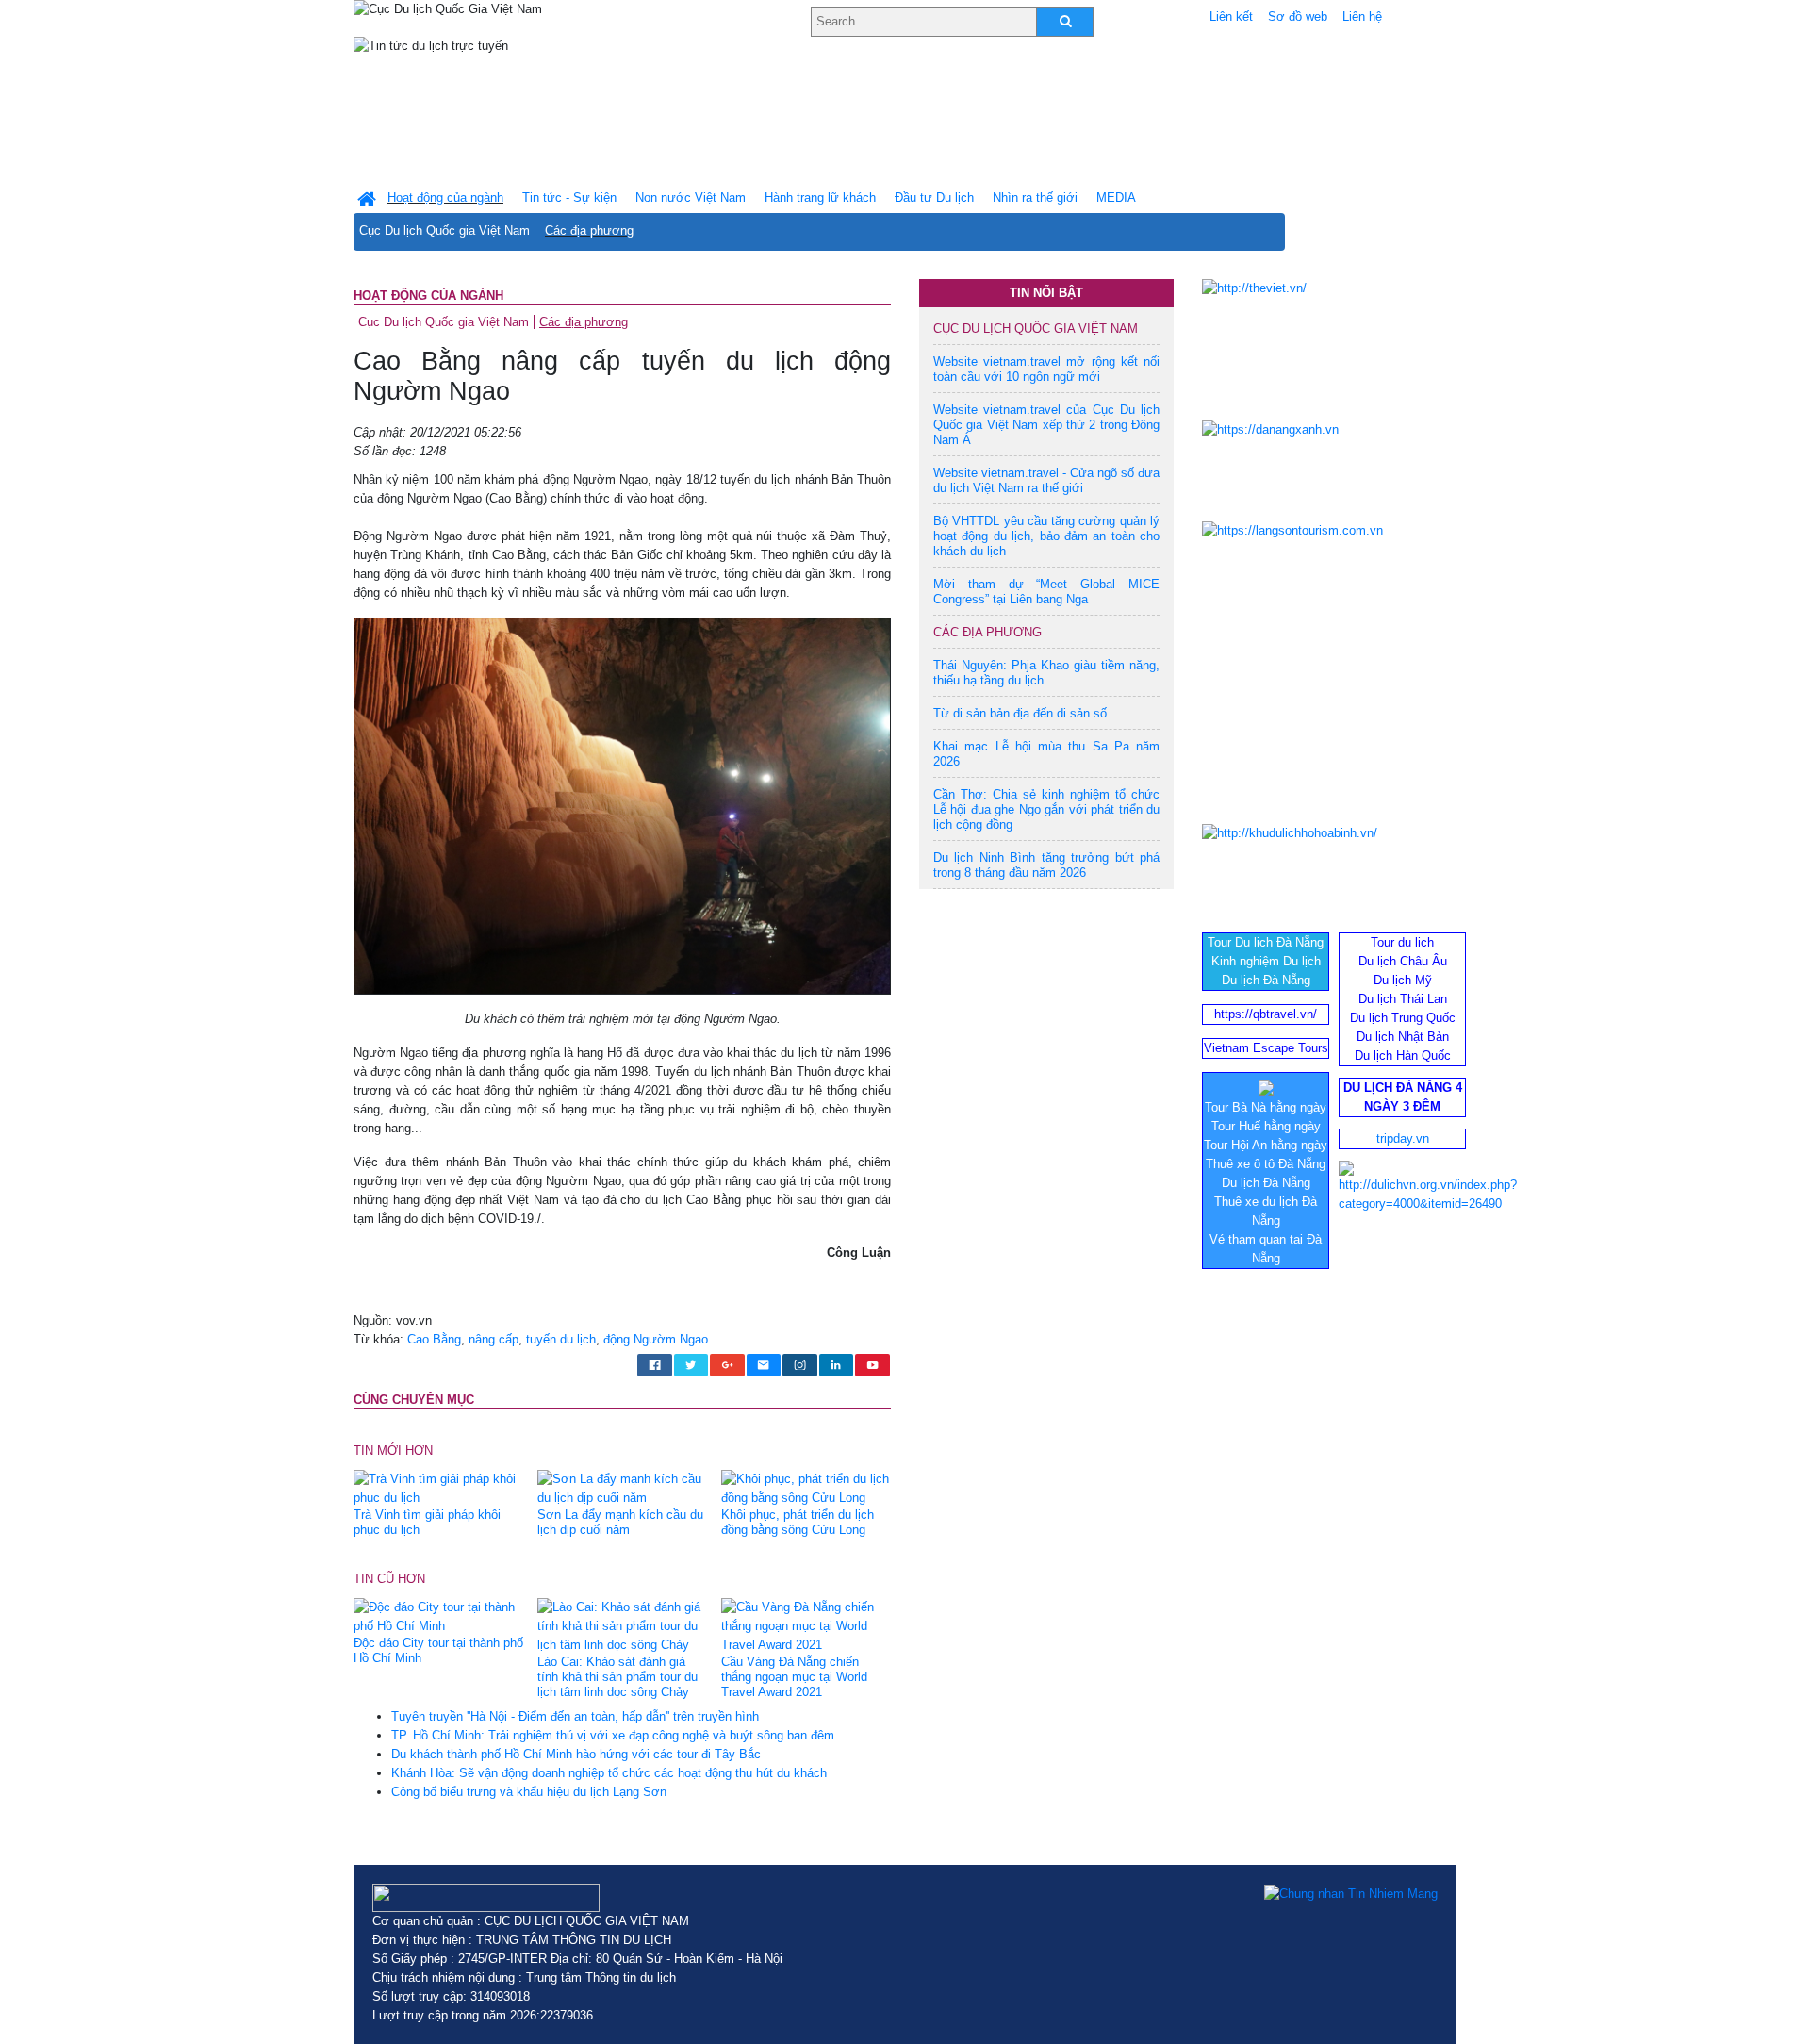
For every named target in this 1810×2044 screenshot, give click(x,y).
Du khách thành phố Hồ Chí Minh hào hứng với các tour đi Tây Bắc (576, 1754)
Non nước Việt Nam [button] (691, 198)
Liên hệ (1362, 16)
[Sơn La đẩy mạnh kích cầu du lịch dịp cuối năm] (622, 1487)
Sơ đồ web (1298, 16)
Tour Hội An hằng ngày (1266, 1145)
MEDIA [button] (1116, 198)
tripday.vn (1403, 1138)
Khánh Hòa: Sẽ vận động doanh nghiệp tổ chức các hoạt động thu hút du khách (609, 1773)
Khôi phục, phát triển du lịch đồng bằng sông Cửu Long (798, 1522)
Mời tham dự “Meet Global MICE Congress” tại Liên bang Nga (1046, 592)
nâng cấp (494, 1339)
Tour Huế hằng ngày (1266, 1126)
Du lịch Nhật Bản (1403, 1037)
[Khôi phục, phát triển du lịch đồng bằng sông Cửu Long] (806, 1487)
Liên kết (1231, 16)
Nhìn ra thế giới (1035, 198)
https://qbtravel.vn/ (1266, 1014)
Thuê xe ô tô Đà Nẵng (1266, 1164)
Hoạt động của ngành (428, 296)
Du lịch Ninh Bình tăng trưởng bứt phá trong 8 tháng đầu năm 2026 (1046, 865)
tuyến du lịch (561, 1339)
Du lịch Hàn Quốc (1403, 1055)
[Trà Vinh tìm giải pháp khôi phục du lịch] (438, 1487)
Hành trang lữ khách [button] (820, 198)
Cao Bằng (434, 1339)
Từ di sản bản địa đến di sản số (1020, 713)
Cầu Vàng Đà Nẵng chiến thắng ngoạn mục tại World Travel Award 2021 (794, 1677)
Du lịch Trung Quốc (1403, 1018)
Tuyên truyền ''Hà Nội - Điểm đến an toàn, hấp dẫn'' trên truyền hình (575, 1716)
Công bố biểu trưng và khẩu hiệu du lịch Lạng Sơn (529, 1792)
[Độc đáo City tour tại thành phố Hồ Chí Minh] (438, 1616)
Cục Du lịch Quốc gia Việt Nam (444, 231)
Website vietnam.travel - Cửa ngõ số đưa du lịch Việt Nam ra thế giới (1046, 480)
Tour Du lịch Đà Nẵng (1266, 942)
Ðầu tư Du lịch (934, 198)
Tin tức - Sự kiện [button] (569, 198)
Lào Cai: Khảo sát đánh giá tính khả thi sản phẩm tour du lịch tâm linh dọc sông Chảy (617, 1677)
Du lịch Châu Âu (1403, 961)
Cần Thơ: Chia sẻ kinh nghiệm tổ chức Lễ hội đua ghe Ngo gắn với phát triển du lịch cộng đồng (1046, 809)
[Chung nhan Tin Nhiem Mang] (1351, 1893)
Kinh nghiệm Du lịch (1266, 961)
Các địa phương (589, 231)
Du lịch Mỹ (1403, 980)
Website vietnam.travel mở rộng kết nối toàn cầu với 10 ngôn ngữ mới (1046, 369)
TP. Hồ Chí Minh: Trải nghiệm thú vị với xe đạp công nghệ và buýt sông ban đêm (613, 1735)
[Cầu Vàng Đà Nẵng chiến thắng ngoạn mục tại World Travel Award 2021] (806, 1626)
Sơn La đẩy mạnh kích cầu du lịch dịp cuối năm (620, 1522)
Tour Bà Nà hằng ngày (1266, 1107)
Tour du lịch (1402, 942)
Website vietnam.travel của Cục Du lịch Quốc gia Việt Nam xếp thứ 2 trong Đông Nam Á (1046, 425)
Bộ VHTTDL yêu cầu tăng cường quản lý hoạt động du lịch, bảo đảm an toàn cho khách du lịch (1046, 536)
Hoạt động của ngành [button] (445, 198)
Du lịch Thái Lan (1403, 999)
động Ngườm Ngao (656, 1339)
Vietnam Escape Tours (1266, 1048)
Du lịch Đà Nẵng (1266, 980)
